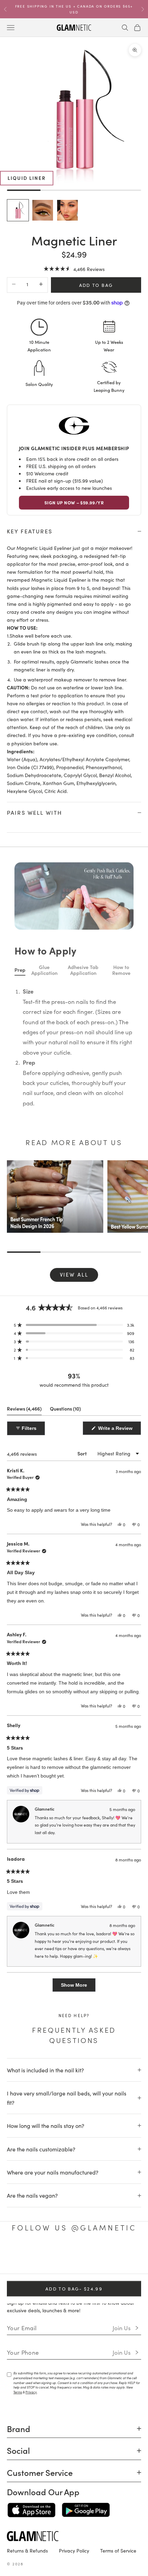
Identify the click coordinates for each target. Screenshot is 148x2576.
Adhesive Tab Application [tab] (83, 1369)
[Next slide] (127, 903)
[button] (74, 268)
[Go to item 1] (18, 210)
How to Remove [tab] (121, 1369)
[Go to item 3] (67, 210)
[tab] (58, 977)
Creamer (74, 1178)
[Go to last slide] (14, 903)
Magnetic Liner (71, 907)
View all (74, 1673)
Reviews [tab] (24, 1809)
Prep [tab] (20, 1369)
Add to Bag (96, 285)
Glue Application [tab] (44, 1369)
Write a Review (119, 1829)
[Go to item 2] (43, 210)
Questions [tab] (65, 1809)
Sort (83, 1853)
